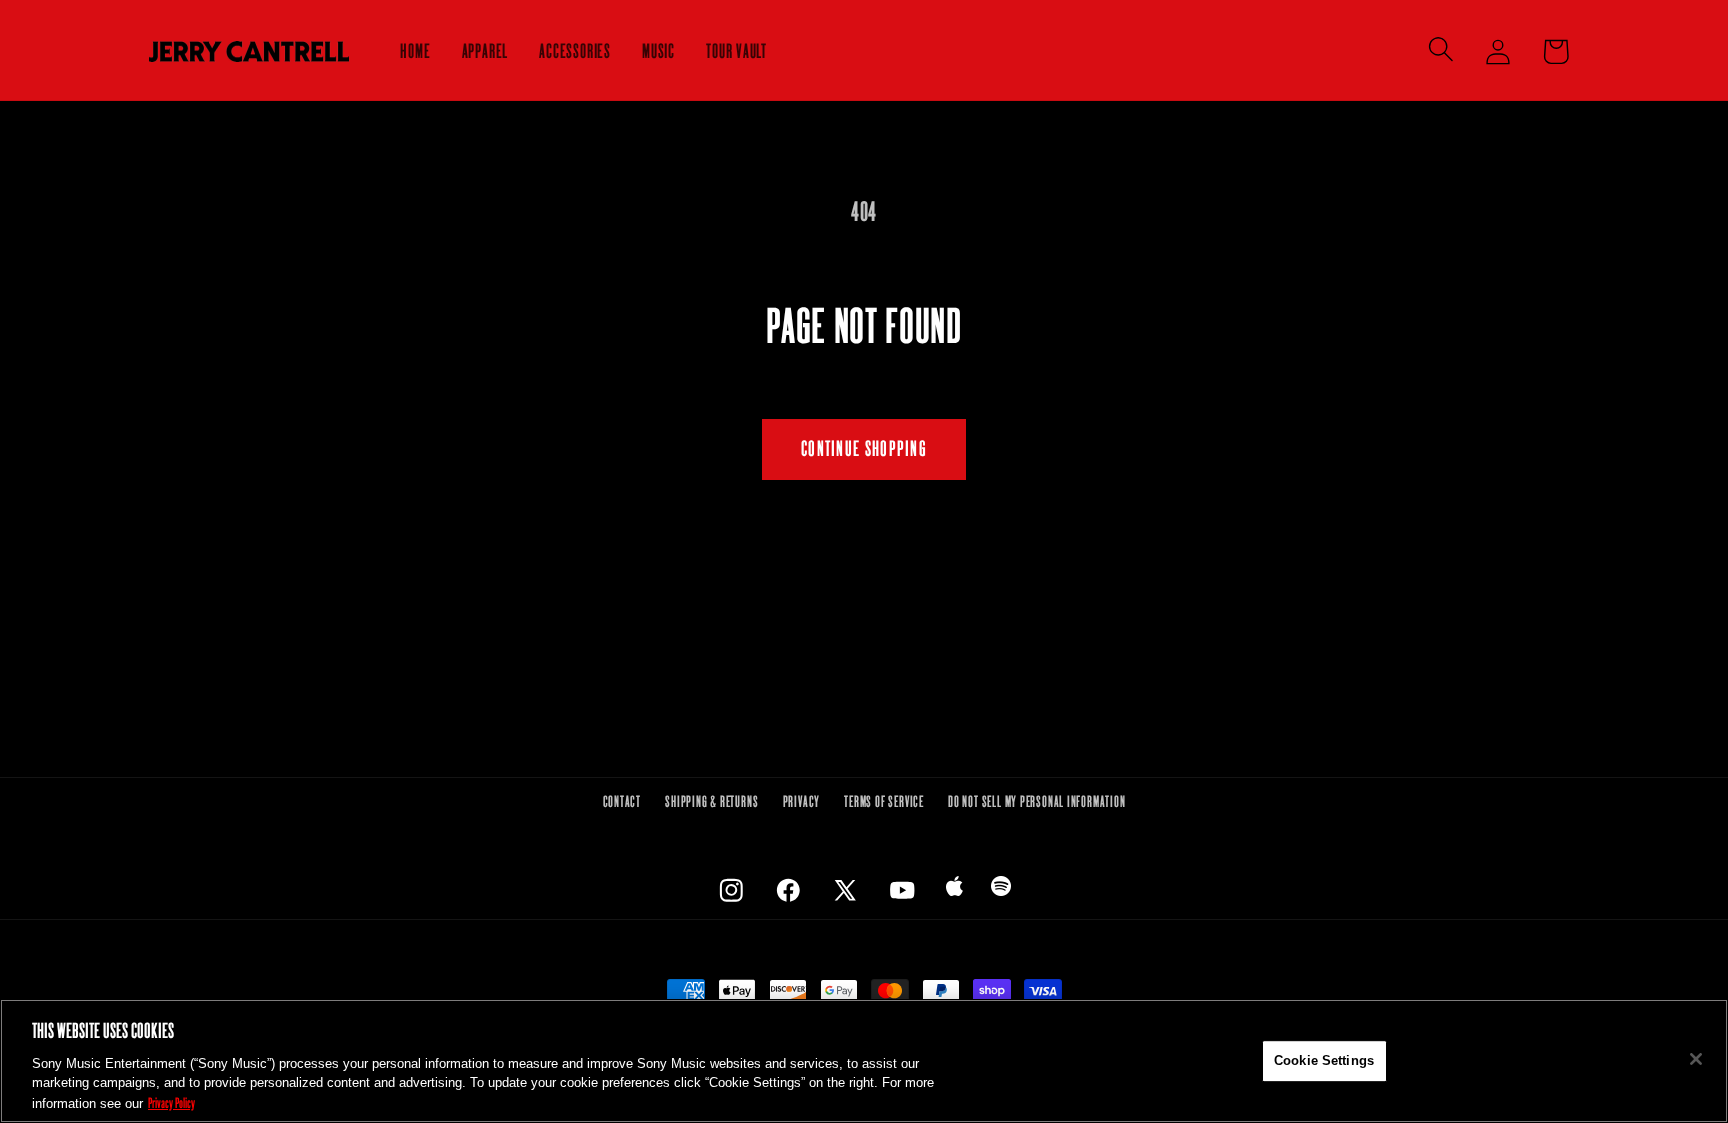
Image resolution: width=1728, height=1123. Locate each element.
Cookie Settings (1324, 1060)
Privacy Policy (171, 1101)
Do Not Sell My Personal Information (1036, 801)
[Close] (1696, 1059)
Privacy (801, 801)
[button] (1441, 48)
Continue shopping (864, 448)
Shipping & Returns (711, 801)
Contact (622, 801)
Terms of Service (883, 801)
